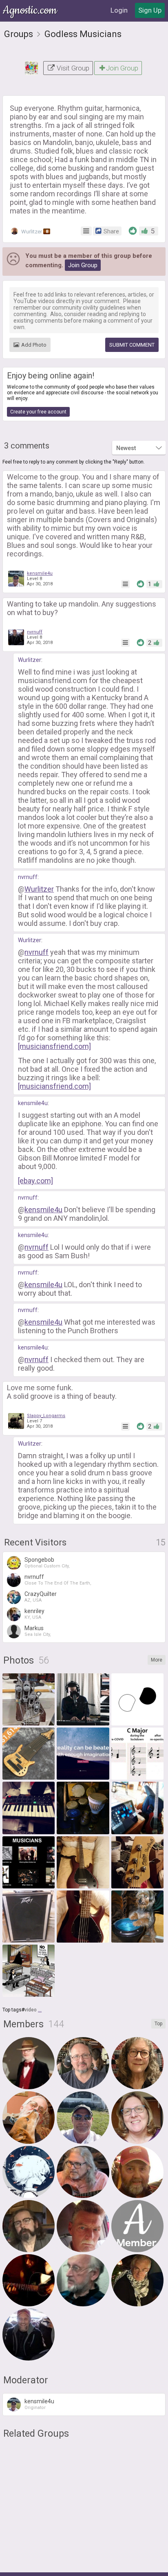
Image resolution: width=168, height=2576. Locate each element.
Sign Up (150, 10)
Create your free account (38, 412)
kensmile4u (40, 573)
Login (119, 10)
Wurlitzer (34, 232)
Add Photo (34, 345)
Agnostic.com (31, 10)
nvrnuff (35, 632)
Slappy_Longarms (46, 1416)
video (31, 2010)
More (157, 1660)
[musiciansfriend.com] (54, 1046)
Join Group (122, 68)
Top (158, 2024)
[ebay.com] (35, 1181)
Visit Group (72, 68)
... (40, 2010)
